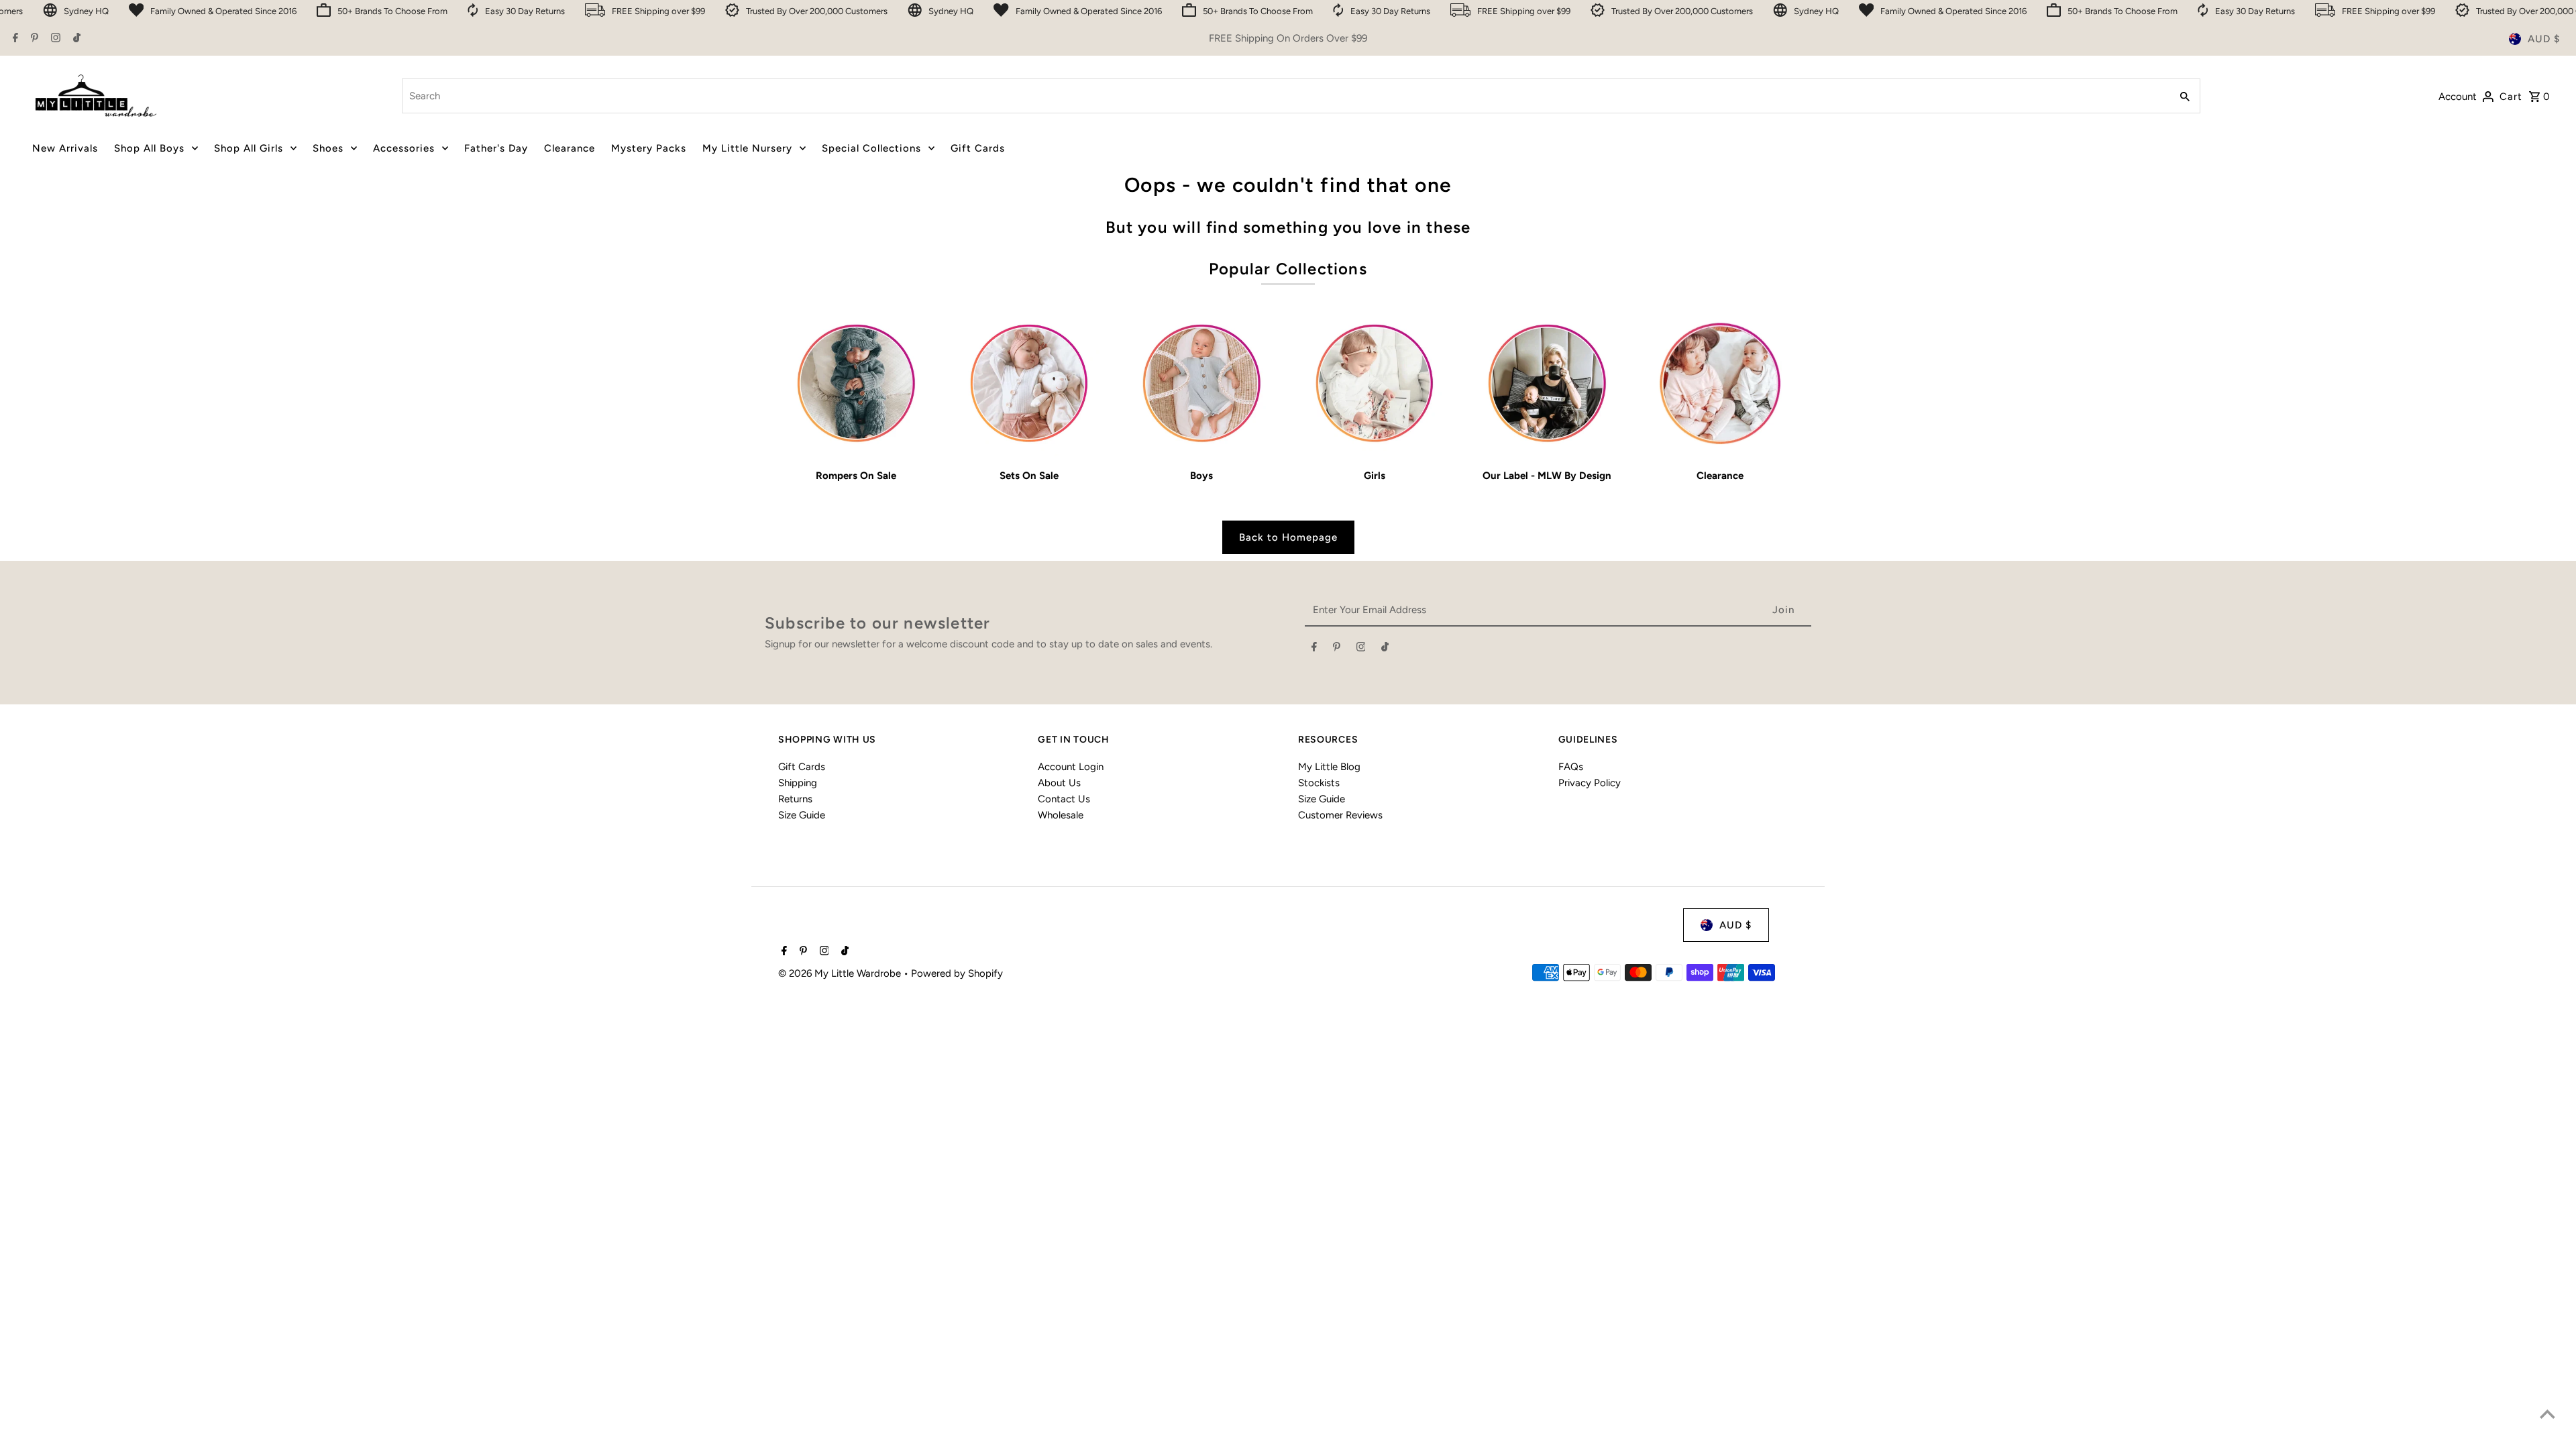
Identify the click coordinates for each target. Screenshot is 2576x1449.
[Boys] (1202, 383)
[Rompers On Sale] (856, 383)
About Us (1059, 783)
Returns (795, 799)
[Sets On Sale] (1029, 383)
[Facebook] (14, 39)
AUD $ (2544, 39)
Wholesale (1061, 815)
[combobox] (1285, 96)
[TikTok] (75, 39)
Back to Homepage (1288, 537)
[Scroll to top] (2547, 1414)
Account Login (1071, 767)
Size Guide (802, 815)
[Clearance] (1720, 383)
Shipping (798, 783)
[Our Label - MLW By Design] (1547, 383)
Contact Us (1064, 799)
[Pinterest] (33, 39)
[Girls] (1374, 383)
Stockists (1319, 783)
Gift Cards (802, 767)
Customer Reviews (1340, 815)
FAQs (1571, 767)
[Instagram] (54, 39)
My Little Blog (1329, 767)
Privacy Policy (1590, 783)
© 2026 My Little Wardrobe (841, 973)
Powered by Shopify (957, 973)
